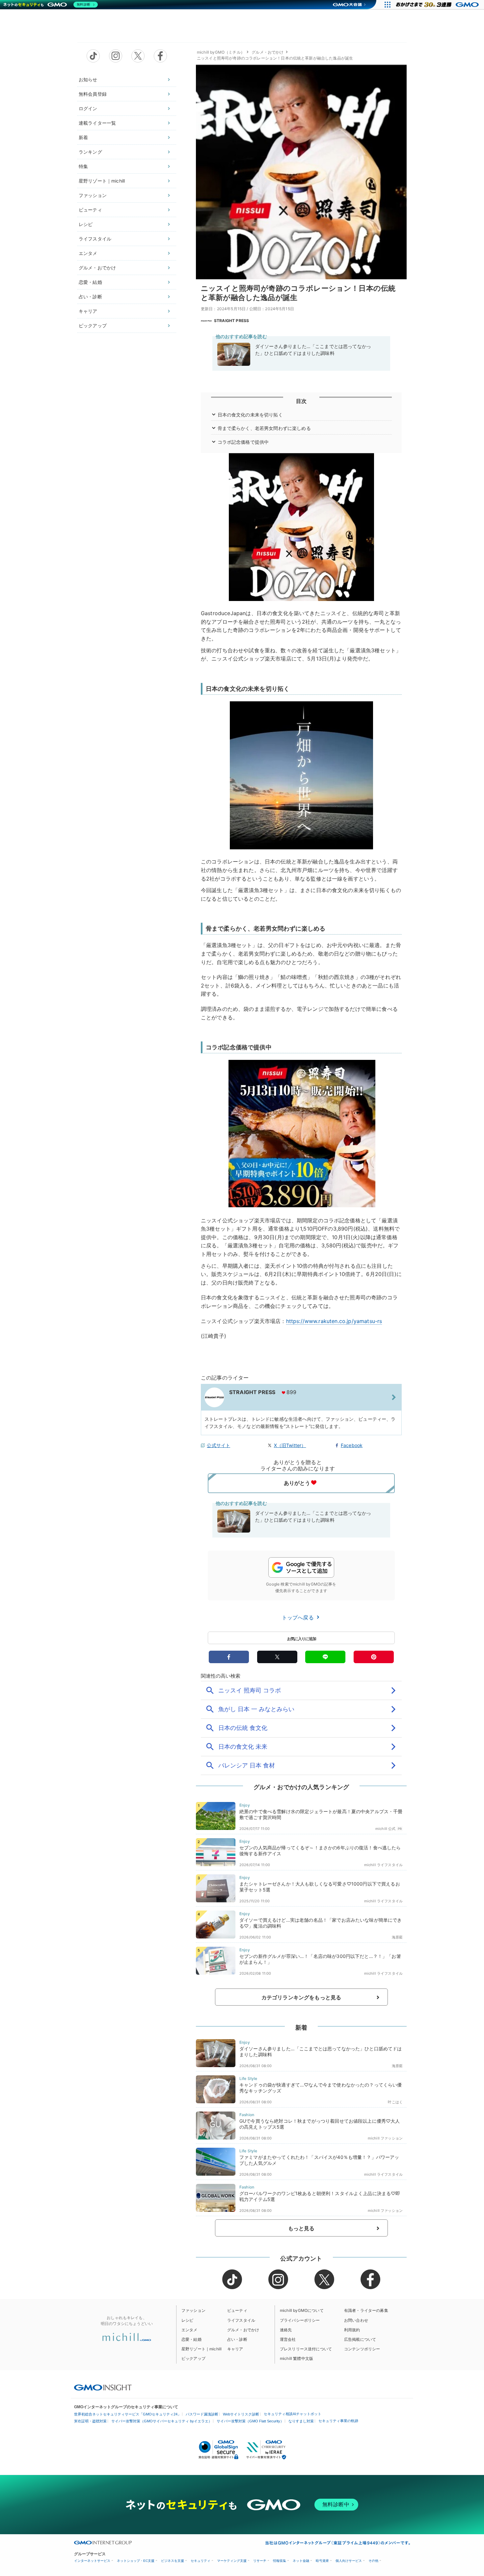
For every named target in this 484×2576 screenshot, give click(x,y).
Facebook (352, 1445)
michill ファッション (385, 2138)
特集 (83, 166)
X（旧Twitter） (290, 1445)
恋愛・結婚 (90, 282)
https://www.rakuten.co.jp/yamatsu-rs (334, 1321)
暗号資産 (322, 2561)
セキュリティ (201, 2561)
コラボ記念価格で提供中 (243, 442)
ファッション (93, 195)
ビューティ (90, 210)
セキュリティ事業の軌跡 (338, 2421)
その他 (373, 2561)
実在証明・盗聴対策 (90, 2421)
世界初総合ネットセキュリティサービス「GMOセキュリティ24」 (128, 2414)
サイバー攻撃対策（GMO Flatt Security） (250, 2421)
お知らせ (88, 79)
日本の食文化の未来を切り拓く (250, 415)
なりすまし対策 (301, 2421)
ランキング (90, 152)
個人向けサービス (349, 2561)
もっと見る (301, 2228)
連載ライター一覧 (97, 123)
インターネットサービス (92, 2561)
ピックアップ (93, 325)
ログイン (88, 108)
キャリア (88, 311)
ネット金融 (301, 2561)
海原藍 (397, 1937)
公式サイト (218, 1445)
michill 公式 (386, 1829)
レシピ (86, 224)
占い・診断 (90, 297)
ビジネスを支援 (173, 2561)
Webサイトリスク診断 (241, 2414)
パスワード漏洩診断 (202, 2414)
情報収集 (280, 2561)
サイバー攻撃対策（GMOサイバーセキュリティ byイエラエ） (162, 2421)
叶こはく (395, 2102)
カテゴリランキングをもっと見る (301, 1997)
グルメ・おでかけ (97, 268)
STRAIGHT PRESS (231, 321)
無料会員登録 (93, 94)
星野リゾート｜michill (102, 181)
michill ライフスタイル (383, 1865)
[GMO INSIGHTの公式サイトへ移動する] (103, 2388)
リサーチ (260, 2561)
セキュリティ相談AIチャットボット (293, 2414)
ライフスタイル (95, 239)
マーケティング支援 (232, 2561)
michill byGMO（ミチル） (221, 52)
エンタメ (88, 253)
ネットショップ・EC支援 (136, 2561)
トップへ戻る (299, 1617)
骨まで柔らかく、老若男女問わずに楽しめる (264, 428)
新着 (83, 137)
